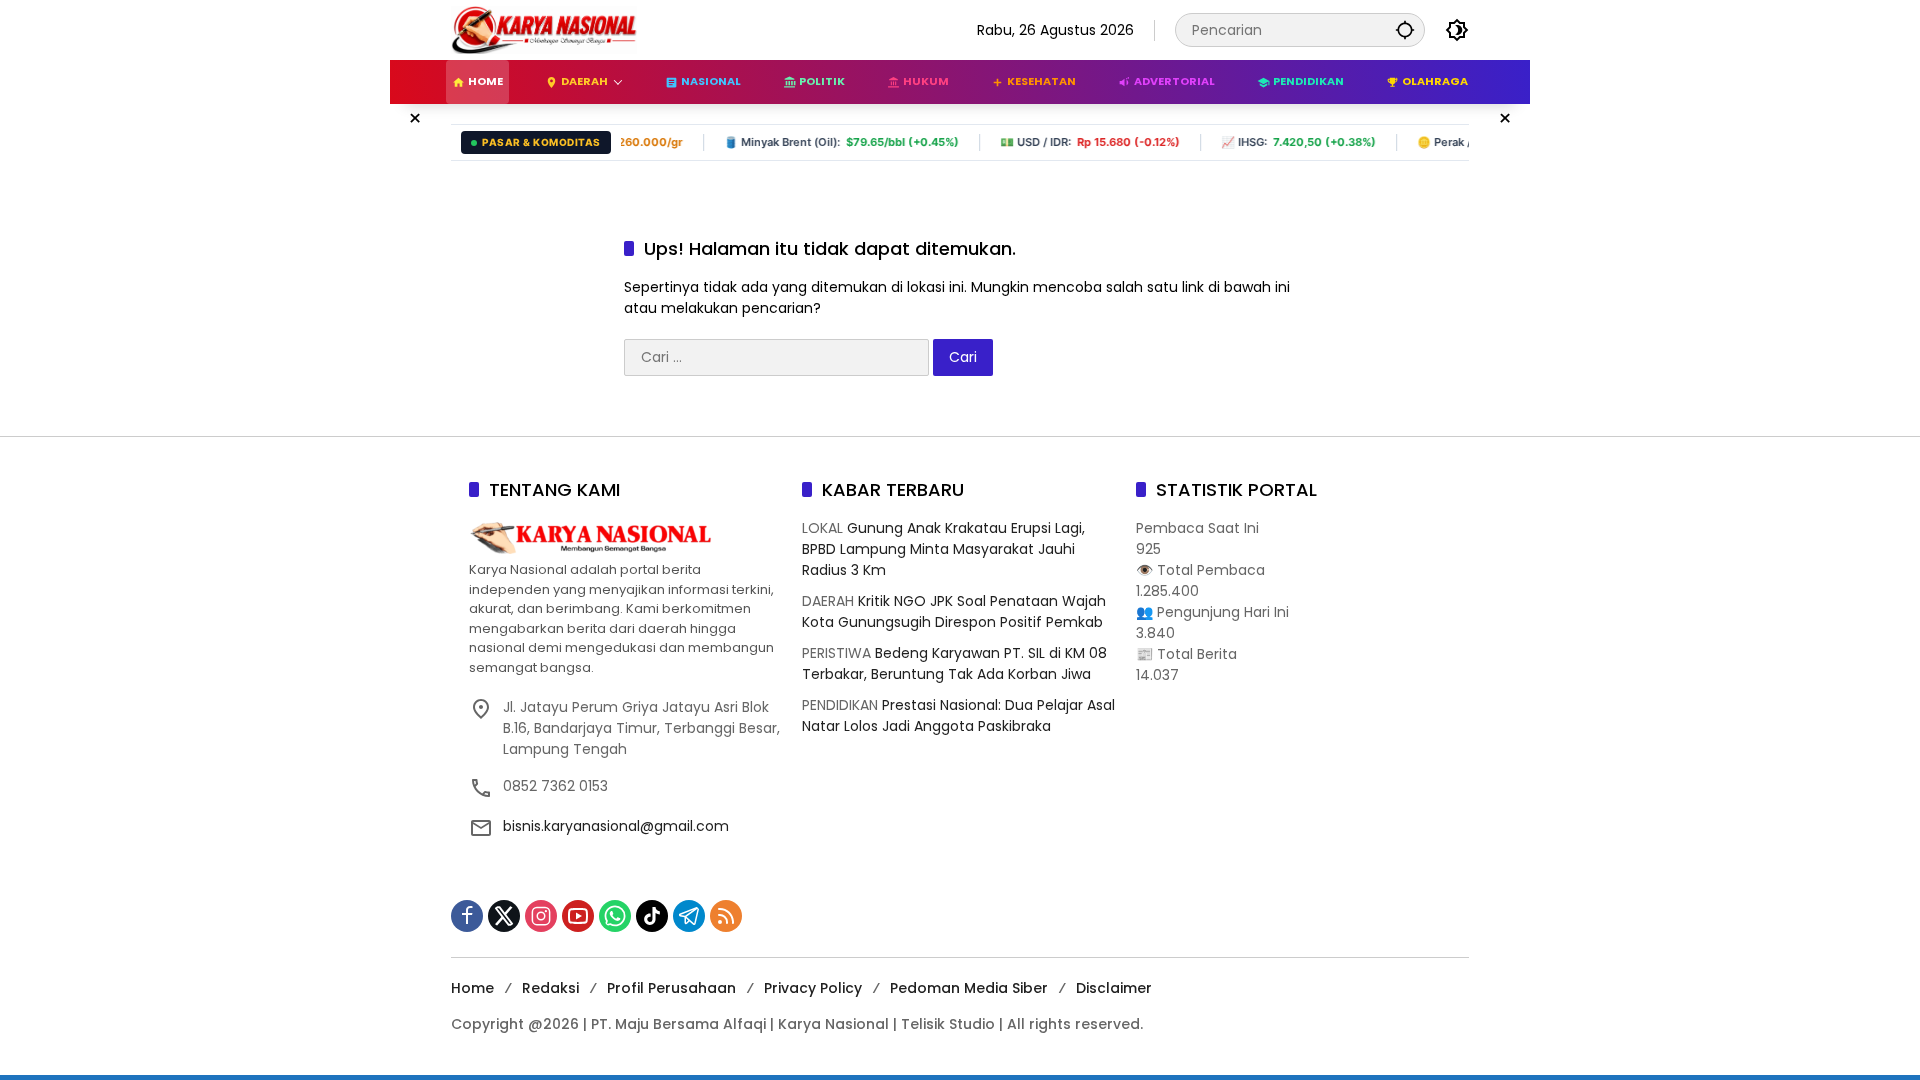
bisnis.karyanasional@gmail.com (616, 826)
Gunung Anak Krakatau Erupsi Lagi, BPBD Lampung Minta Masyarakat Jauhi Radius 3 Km (943, 549)
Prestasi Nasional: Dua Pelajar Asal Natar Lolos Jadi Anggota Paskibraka (958, 715)
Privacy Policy (813, 988)
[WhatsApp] (615, 916)
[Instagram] (541, 916)
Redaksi (550, 988)
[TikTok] (652, 916)
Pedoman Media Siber (969, 988)
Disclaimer (1114, 988)
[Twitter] (504, 916)
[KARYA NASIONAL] (544, 29)
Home (472, 988)
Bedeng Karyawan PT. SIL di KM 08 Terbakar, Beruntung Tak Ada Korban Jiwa (954, 663)
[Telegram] (689, 916)
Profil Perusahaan (671, 988)
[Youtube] (578, 916)
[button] (1405, 29)
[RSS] (726, 916)
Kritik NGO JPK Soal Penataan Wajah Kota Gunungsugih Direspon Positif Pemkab (954, 611)
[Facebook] (467, 916)
